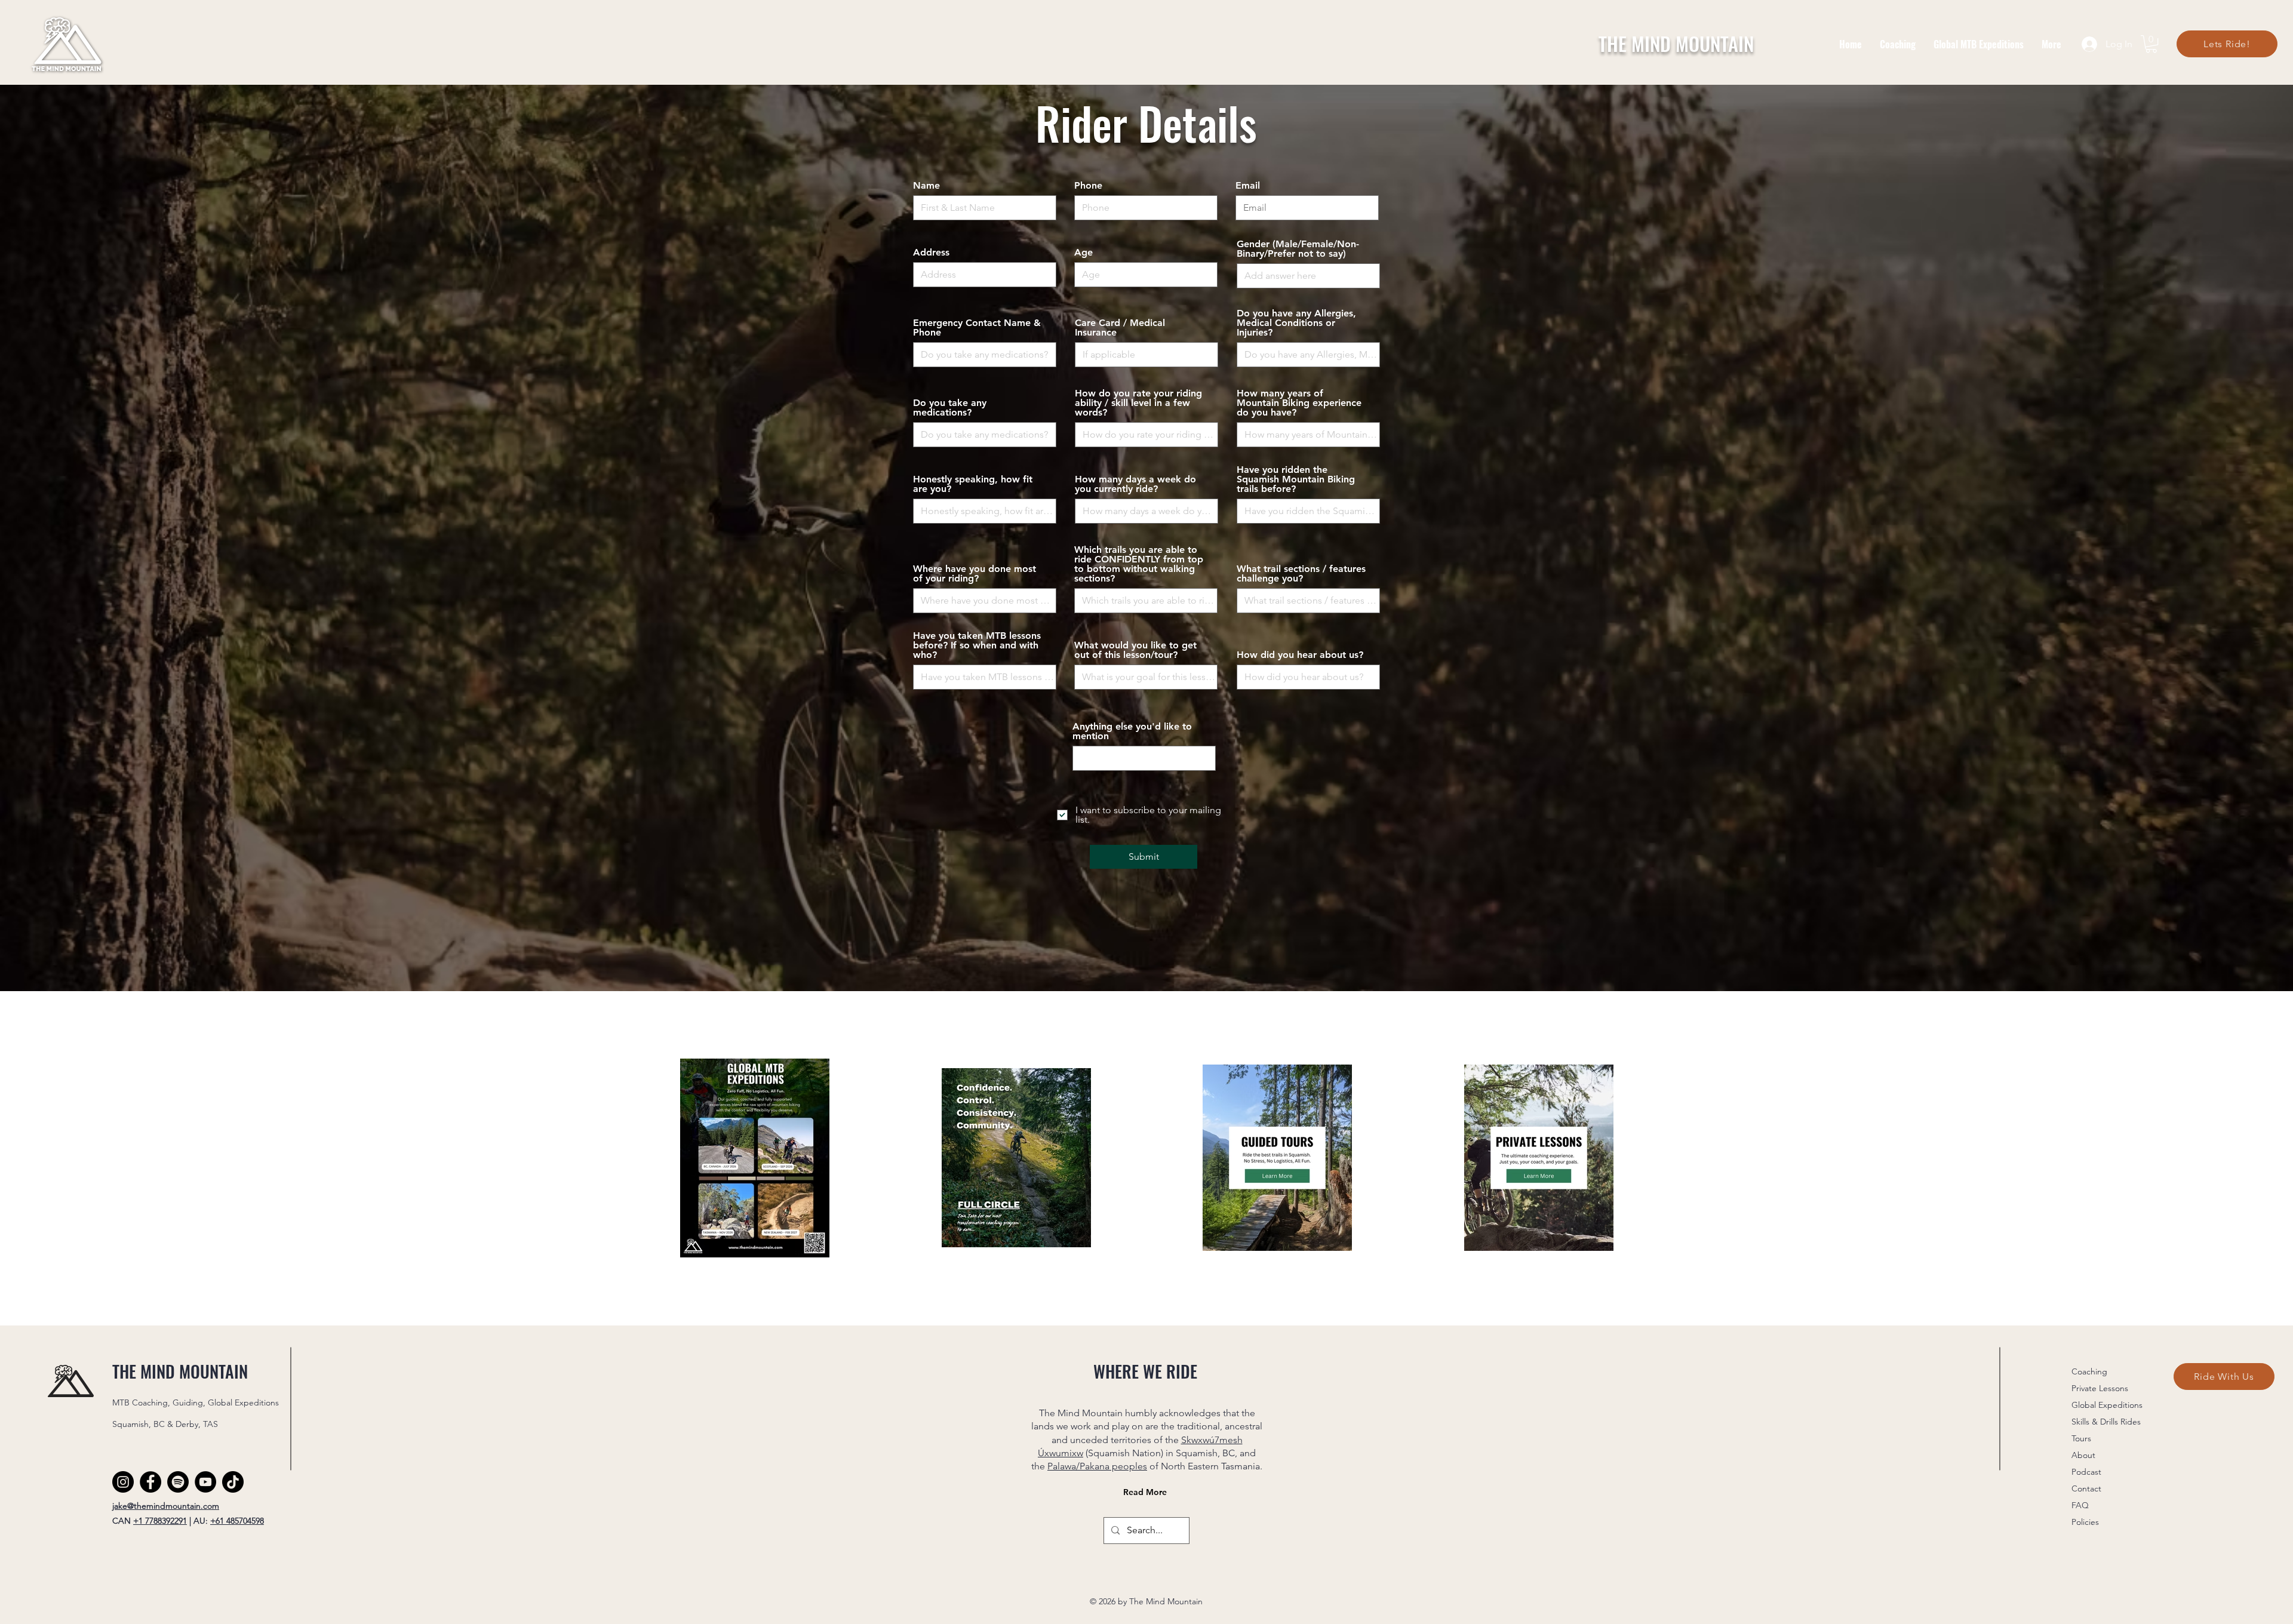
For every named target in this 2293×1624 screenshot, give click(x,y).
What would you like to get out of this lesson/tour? (1135, 650)
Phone (1088, 186)
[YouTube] (205, 1482)
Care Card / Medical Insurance (1120, 328)
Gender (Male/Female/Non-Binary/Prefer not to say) (1298, 249)
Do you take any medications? (950, 408)
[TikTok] (233, 1482)
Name (926, 186)
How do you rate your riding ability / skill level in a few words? (1138, 403)
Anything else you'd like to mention (1132, 731)
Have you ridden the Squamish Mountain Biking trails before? (1296, 479)
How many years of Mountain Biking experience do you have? (1299, 403)
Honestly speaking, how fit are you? (973, 484)
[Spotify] (178, 1482)
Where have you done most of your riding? (975, 574)
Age (1084, 253)
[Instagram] (123, 1482)
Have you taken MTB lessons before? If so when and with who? (977, 645)
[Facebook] (150, 1482)
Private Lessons (2100, 1388)
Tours (2081, 1438)
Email (1248, 186)
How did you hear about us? (1300, 655)
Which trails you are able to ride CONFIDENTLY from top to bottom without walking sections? (1139, 564)
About (2083, 1455)
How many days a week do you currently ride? (1135, 484)
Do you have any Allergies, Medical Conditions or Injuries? (1296, 323)
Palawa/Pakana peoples (1097, 1466)
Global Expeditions (2107, 1405)
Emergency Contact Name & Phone (977, 328)
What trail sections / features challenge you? (1301, 574)
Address (931, 253)
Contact (2086, 1488)
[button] (2151, 44)
